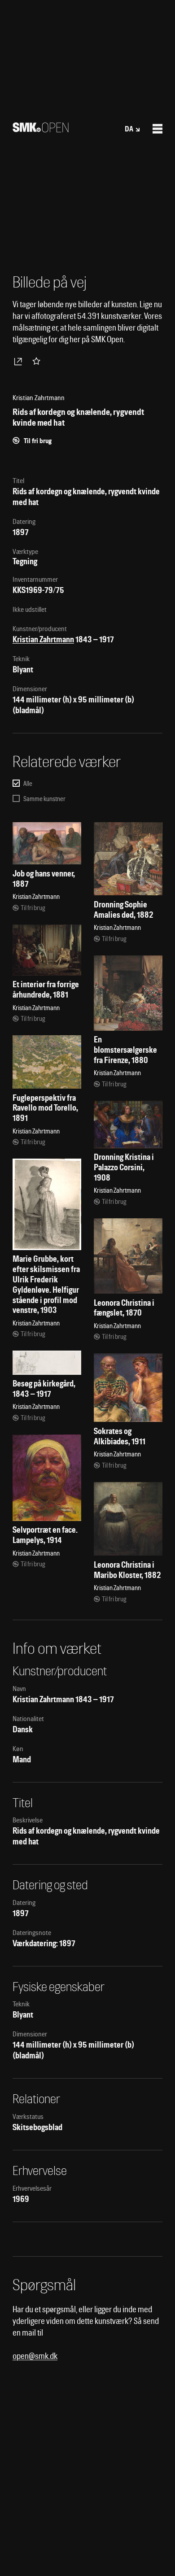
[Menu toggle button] (157, 129)
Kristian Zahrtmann (43, 639)
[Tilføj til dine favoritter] (38, 361)
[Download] (20, 361)
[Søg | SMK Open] (41, 129)
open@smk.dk (35, 2356)
